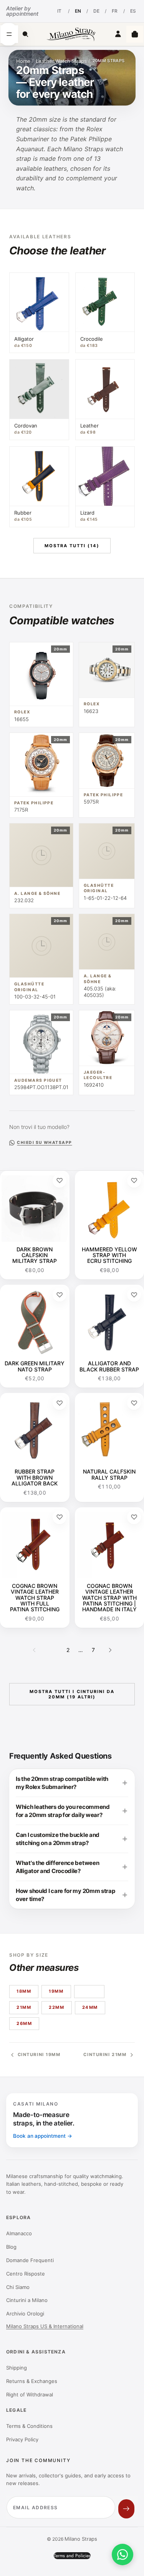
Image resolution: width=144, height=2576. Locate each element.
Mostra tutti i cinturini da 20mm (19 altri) (72, 1694)
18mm (24, 1991)
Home (23, 61)
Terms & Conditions (29, 2426)
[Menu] (9, 34)
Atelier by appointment (22, 11)
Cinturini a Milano (27, 2300)
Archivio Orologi (25, 2314)
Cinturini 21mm (105, 2055)
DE (96, 11)
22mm (56, 2007)
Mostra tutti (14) (72, 546)
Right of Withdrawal (30, 2394)
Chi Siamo (18, 2287)
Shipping (17, 2368)
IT (59, 11)
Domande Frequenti (30, 2260)
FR (115, 11)
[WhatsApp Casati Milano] (122, 2555)
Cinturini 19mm (39, 2055)
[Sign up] (126, 2509)
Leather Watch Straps (61, 61)
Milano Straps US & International (45, 2326)
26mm (24, 2023)
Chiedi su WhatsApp (44, 1143)
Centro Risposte (26, 2274)
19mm (56, 1991)
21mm (24, 2007)
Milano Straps (81, 2539)
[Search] (25, 34)
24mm (90, 2007)
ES (133, 11)
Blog (11, 2247)
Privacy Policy (22, 2439)
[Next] (110, 1650)
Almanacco (19, 2233)
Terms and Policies (72, 2556)
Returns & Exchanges (32, 2381)
